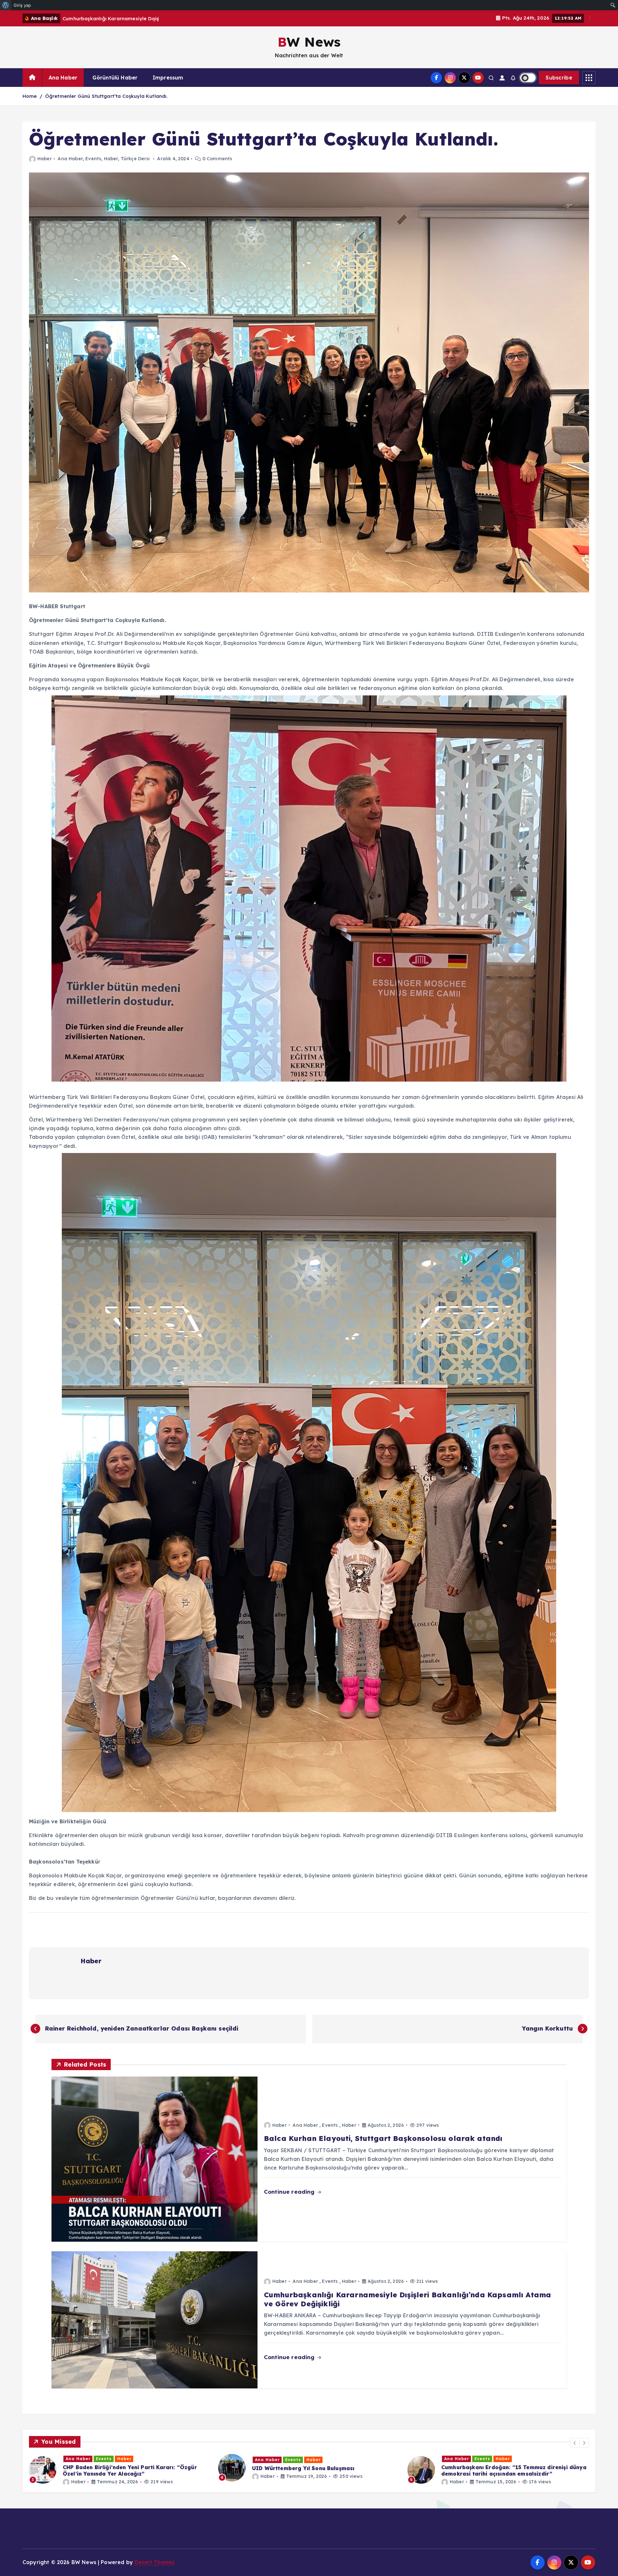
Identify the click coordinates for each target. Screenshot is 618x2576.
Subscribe (559, 78)
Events (93, 159)
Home (30, 96)
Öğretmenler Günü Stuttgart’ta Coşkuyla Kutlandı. (107, 96)
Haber (45, 159)
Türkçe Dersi (135, 159)
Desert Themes (154, 2562)
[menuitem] (6, 5)
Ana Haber (63, 78)
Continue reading (290, 2192)
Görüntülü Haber (115, 78)
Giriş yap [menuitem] (22, 5)
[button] (575, 2443)
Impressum (168, 78)
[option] (120, 2470)
